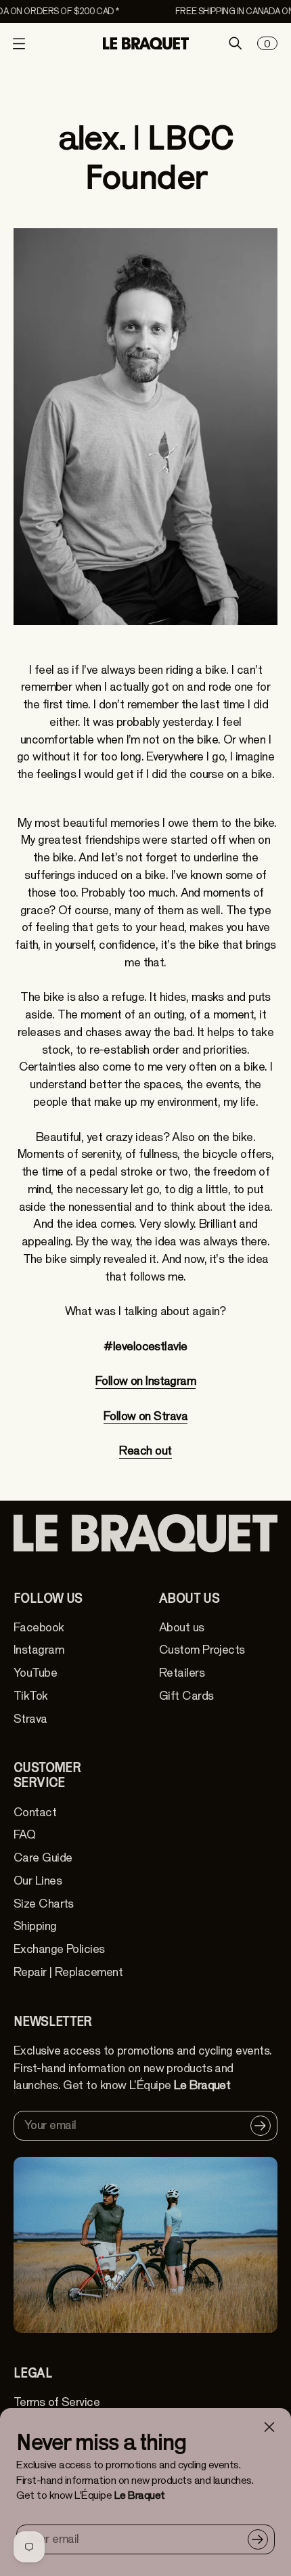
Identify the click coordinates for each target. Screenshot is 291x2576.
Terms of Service (57, 2402)
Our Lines (38, 1881)
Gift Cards (186, 1696)
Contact (35, 1812)
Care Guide (43, 1858)
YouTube (35, 1673)
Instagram (39, 1650)
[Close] (269, 2427)
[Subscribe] (258, 2539)
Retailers (182, 1673)
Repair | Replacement (68, 1972)
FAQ (24, 1835)
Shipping (35, 1926)
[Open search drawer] (236, 43)
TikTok (31, 1696)
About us (182, 1628)
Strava (30, 1719)
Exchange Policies (59, 1949)
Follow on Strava (145, 1416)
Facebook (39, 1628)
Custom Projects (202, 1650)
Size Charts (44, 1904)
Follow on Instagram (146, 1381)
